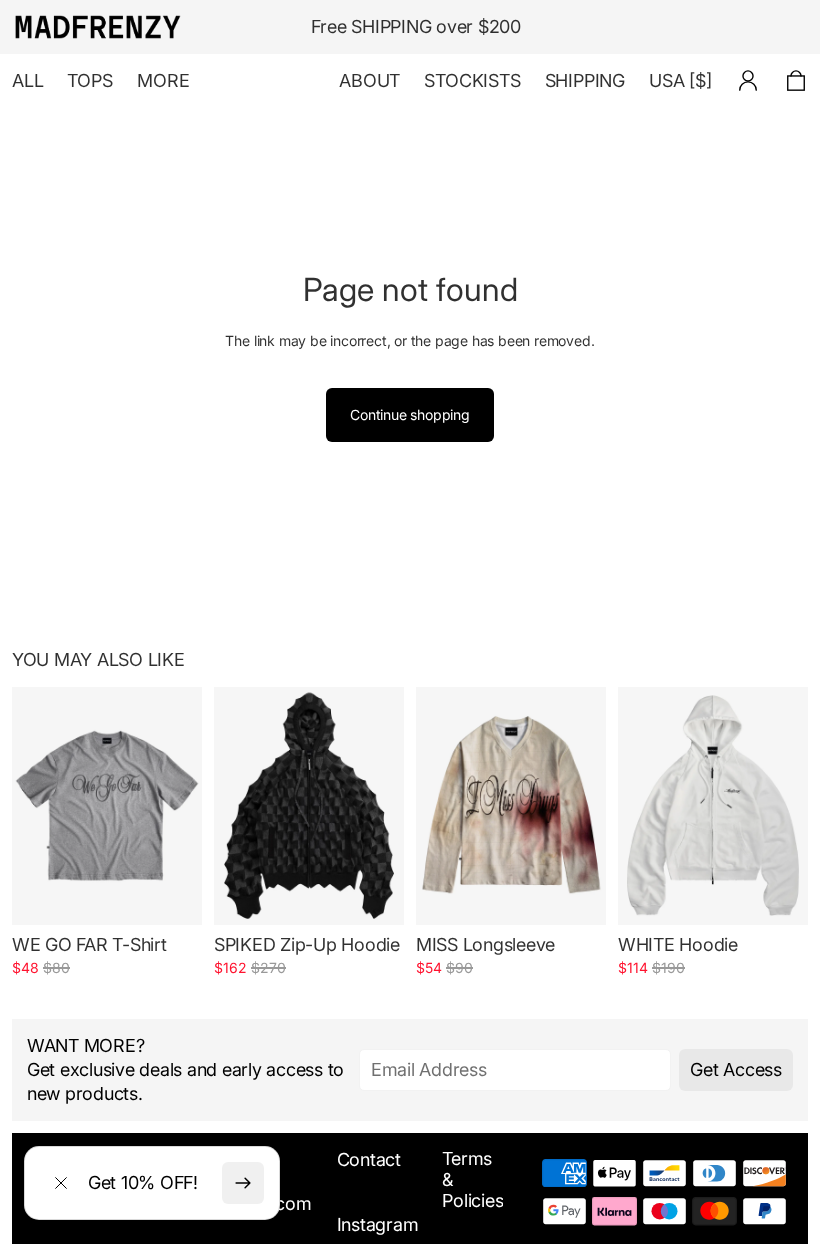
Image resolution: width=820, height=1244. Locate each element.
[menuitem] (163, 81)
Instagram (378, 1224)
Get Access (735, 1069)
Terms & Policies (472, 1179)
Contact (369, 1159)
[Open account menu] (748, 81)
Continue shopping (410, 414)
